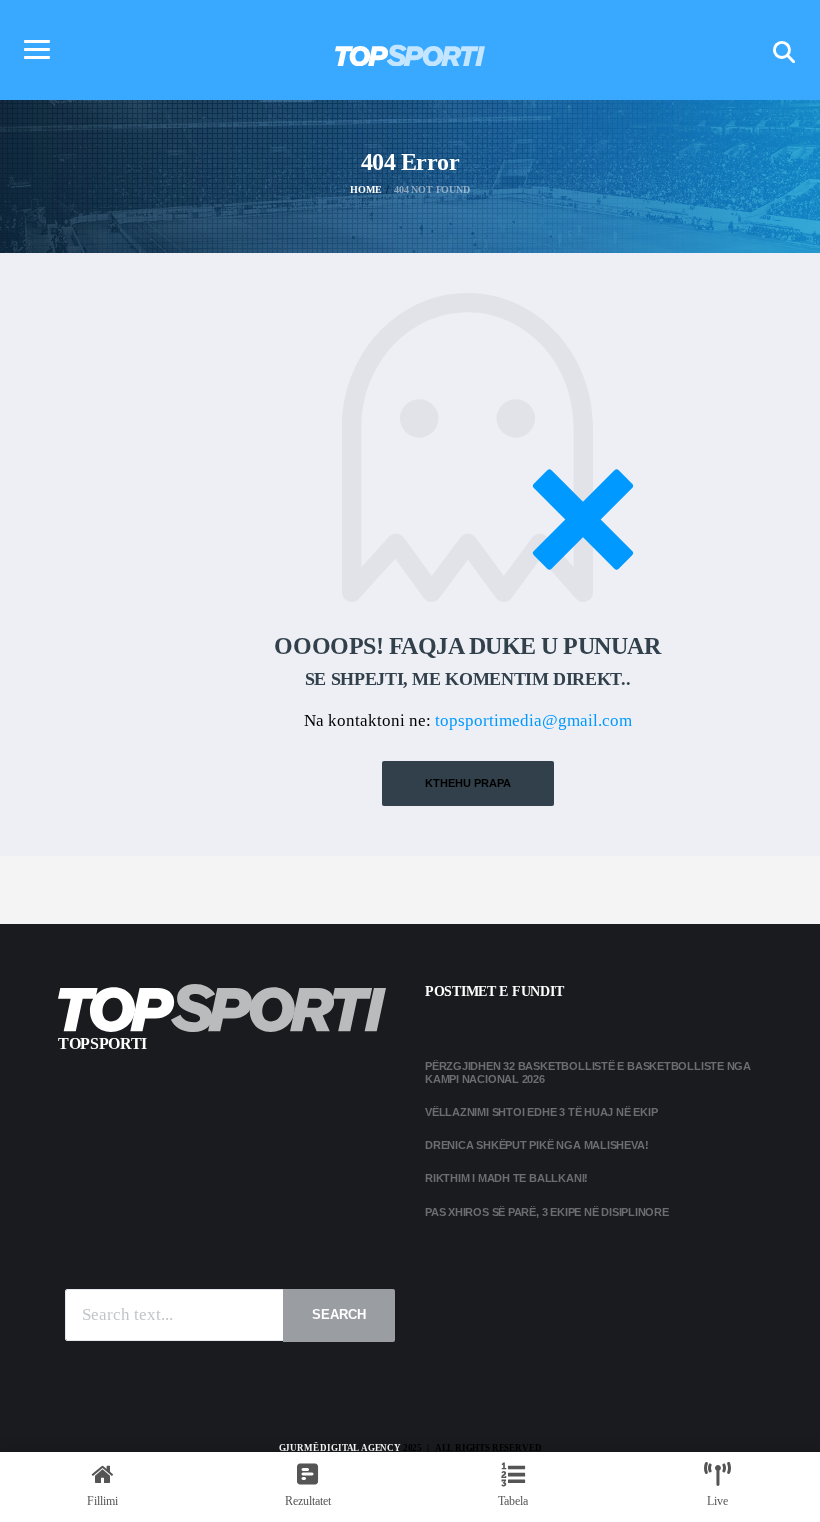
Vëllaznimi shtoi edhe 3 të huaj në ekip (541, 1112)
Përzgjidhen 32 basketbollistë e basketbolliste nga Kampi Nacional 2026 (588, 1072)
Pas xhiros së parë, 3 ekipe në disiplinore (547, 1212)
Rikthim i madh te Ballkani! (506, 1178)
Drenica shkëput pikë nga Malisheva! (536, 1145)
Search (339, 1314)
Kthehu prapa (468, 783)
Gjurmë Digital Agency (340, 1448)
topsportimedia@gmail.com (533, 720)
